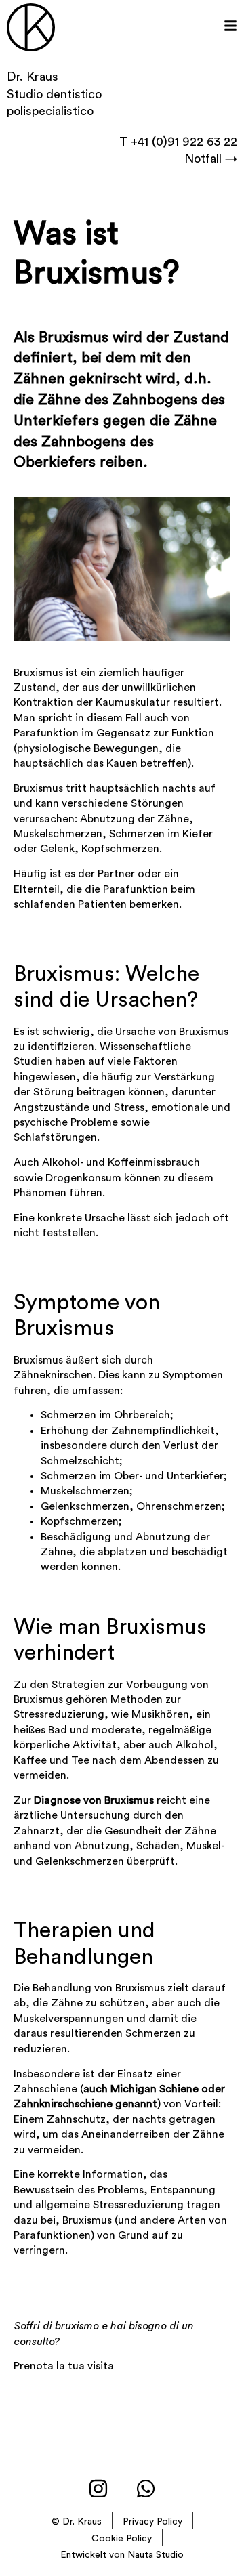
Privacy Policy (152, 2522)
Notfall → (211, 159)
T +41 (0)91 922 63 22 (178, 142)
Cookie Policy (122, 2539)
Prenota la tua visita (64, 2366)
